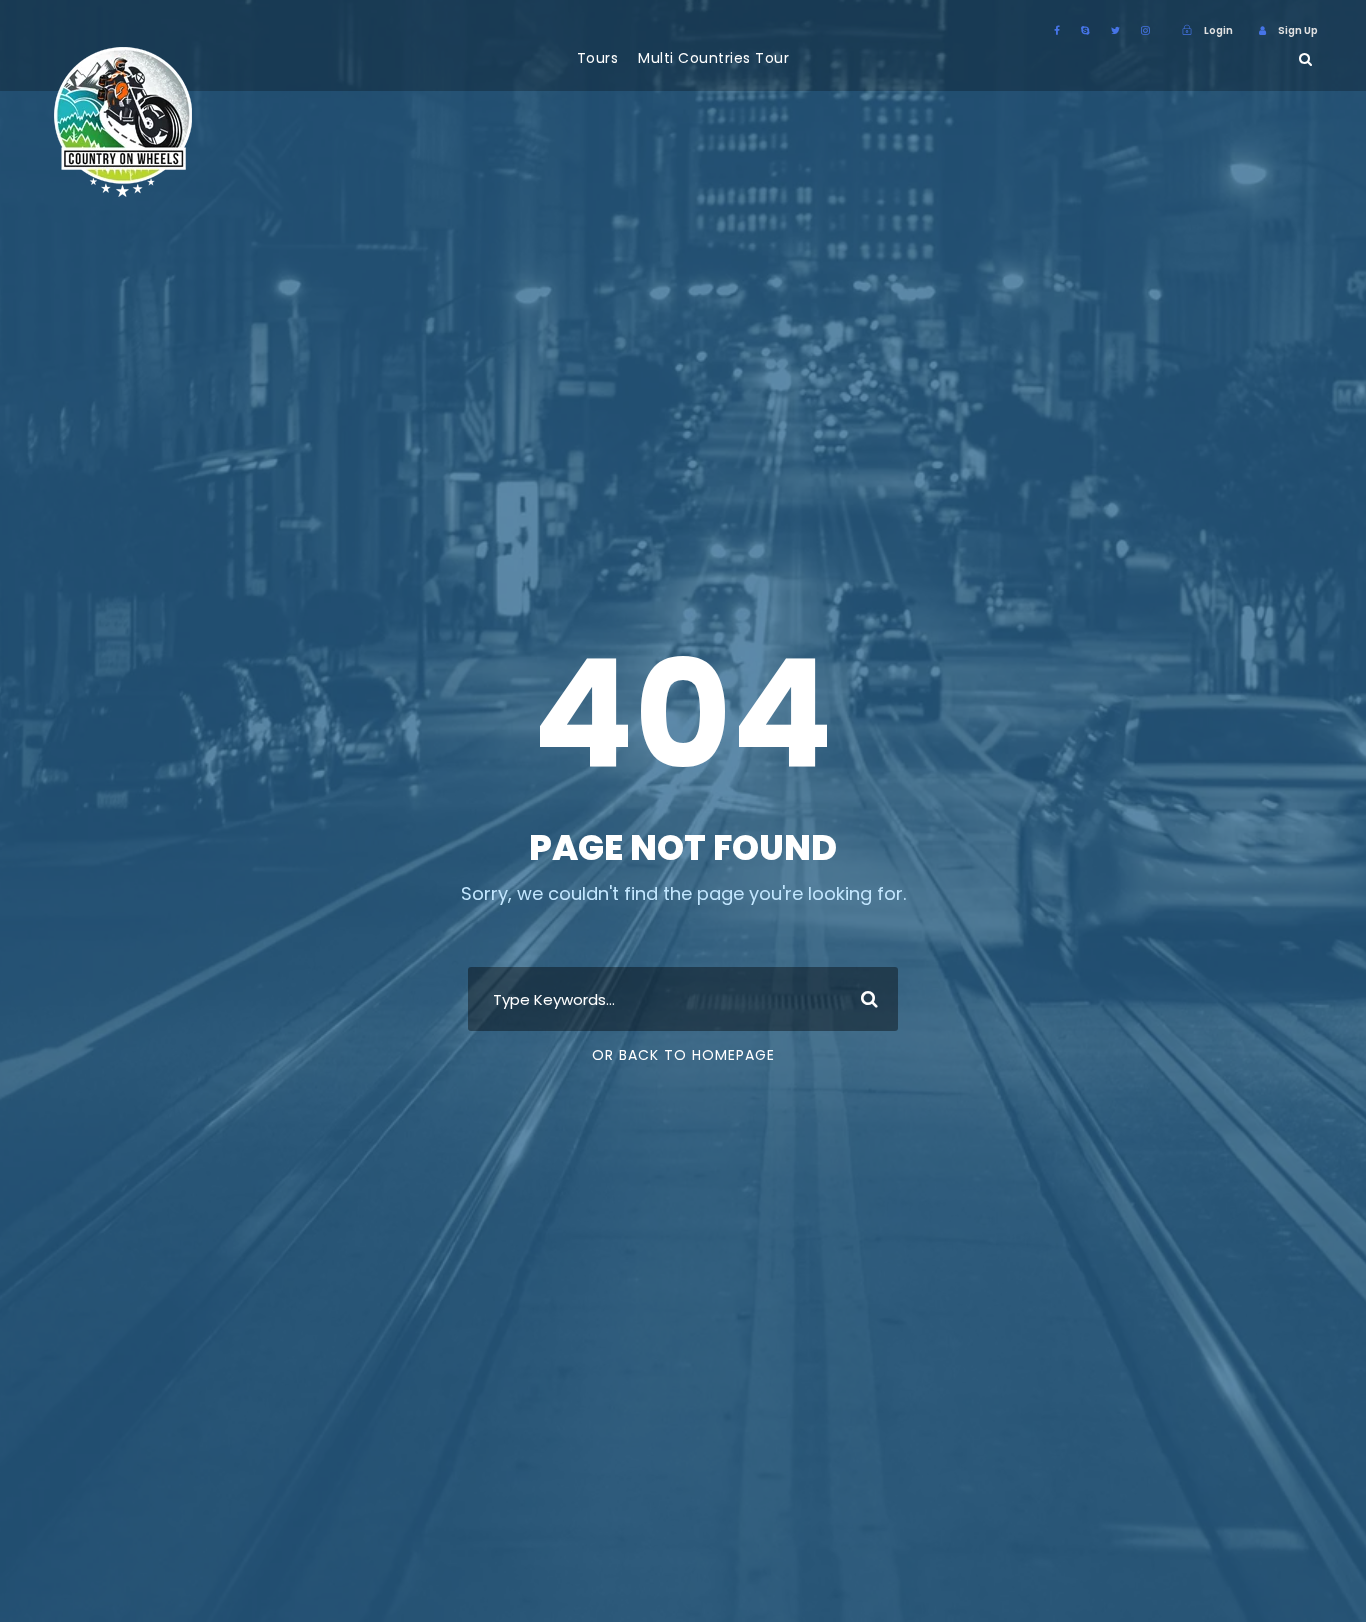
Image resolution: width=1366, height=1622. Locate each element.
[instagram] (1145, 30)
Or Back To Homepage (683, 1055)
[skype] (1085, 30)
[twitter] (1115, 30)
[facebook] (1057, 30)
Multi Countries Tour (713, 58)
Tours (598, 58)
